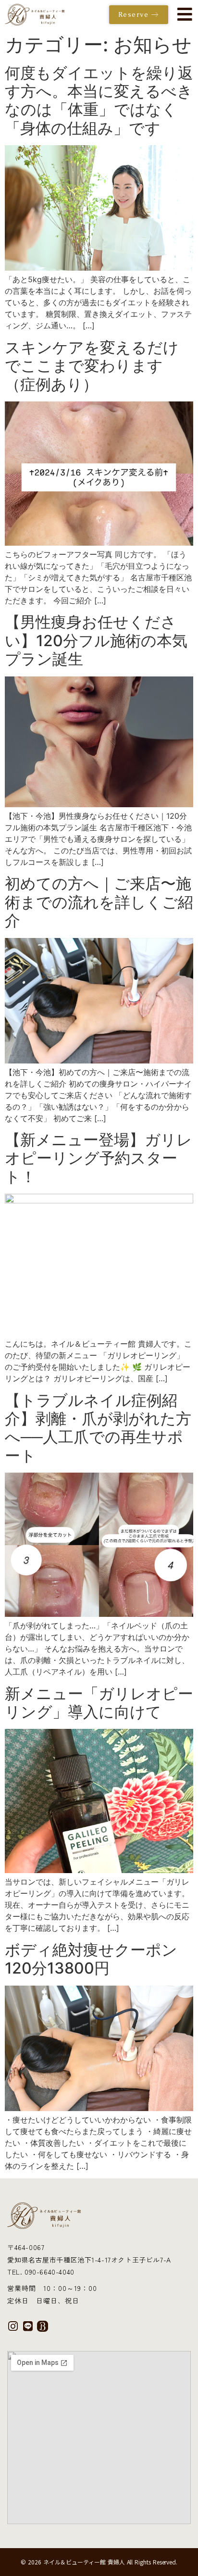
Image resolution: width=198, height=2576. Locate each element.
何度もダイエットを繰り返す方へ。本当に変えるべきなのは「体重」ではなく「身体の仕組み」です (99, 100)
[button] (183, 15)
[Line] (28, 2326)
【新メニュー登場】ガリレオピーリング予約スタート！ (99, 1158)
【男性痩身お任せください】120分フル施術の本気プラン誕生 (96, 640)
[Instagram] (13, 2326)
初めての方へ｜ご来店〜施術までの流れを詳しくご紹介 (99, 902)
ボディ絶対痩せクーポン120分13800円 (91, 1959)
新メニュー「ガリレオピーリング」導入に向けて (99, 1703)
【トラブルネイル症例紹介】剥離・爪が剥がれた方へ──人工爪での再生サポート (98, 1428)
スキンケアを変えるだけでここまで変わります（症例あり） (92, 366)
